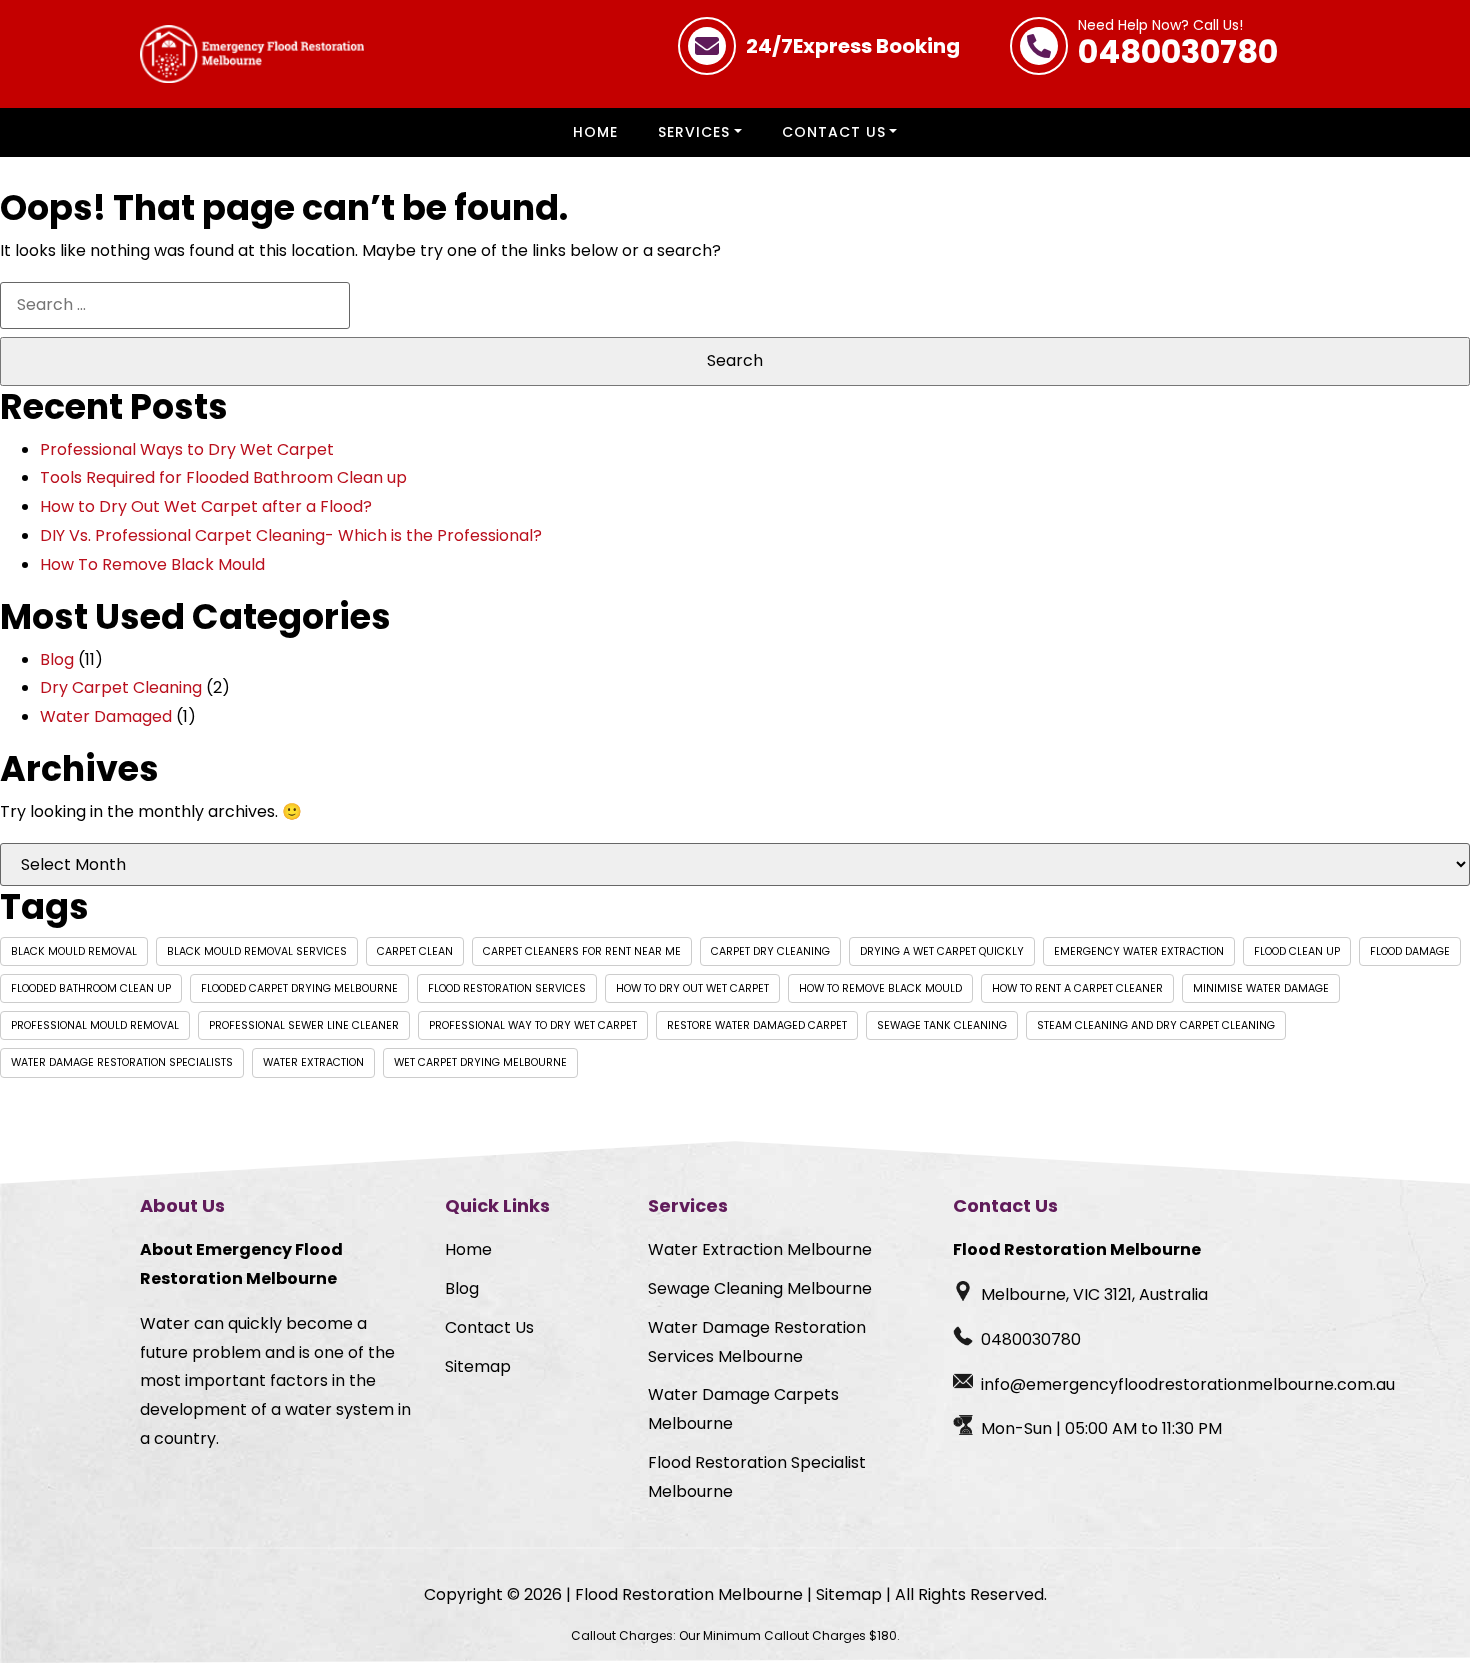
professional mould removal (95, 1025)
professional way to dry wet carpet (533, 1025)
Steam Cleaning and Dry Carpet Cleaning (1156, 1025)
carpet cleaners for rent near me (582, 951)
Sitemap (478, 1366)
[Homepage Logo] (252, 54)
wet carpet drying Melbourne (480, 1062)
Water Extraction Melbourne (760, 1249)
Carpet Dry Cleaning (770, 951)
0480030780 (1178, 46)
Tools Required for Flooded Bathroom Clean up (223, 477)
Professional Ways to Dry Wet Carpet (187, 449)
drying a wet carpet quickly (942, 951)
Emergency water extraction (1139, 951)
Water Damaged (106, 716)
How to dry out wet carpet (692, 988)
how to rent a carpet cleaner (1077, 988)
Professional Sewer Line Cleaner (304, 1025)
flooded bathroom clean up (91, 988)
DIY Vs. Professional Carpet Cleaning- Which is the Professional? (291, 535)
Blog (57, 659)
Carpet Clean (415, 951)
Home (595, 132)
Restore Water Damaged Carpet (757, 1025)
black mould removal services (257, 951)
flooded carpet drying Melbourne (299, 988)
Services (694, 132)
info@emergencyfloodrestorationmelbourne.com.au (1188, 1384)
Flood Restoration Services (507, 988)
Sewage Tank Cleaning (942, 1025)
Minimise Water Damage (1261, 988)
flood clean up (1297, 951)
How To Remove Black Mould (152, 564)
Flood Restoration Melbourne (689, 1594)
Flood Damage (1410, 951)
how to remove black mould (880, 988)
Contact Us (834, 132)
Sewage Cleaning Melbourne (760, 1288)
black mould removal (74, 951)
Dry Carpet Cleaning (121, 687)
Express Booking (853, 46)
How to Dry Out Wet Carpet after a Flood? (206, 506)
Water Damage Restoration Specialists (122, 1062)
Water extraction (313, 1062)
